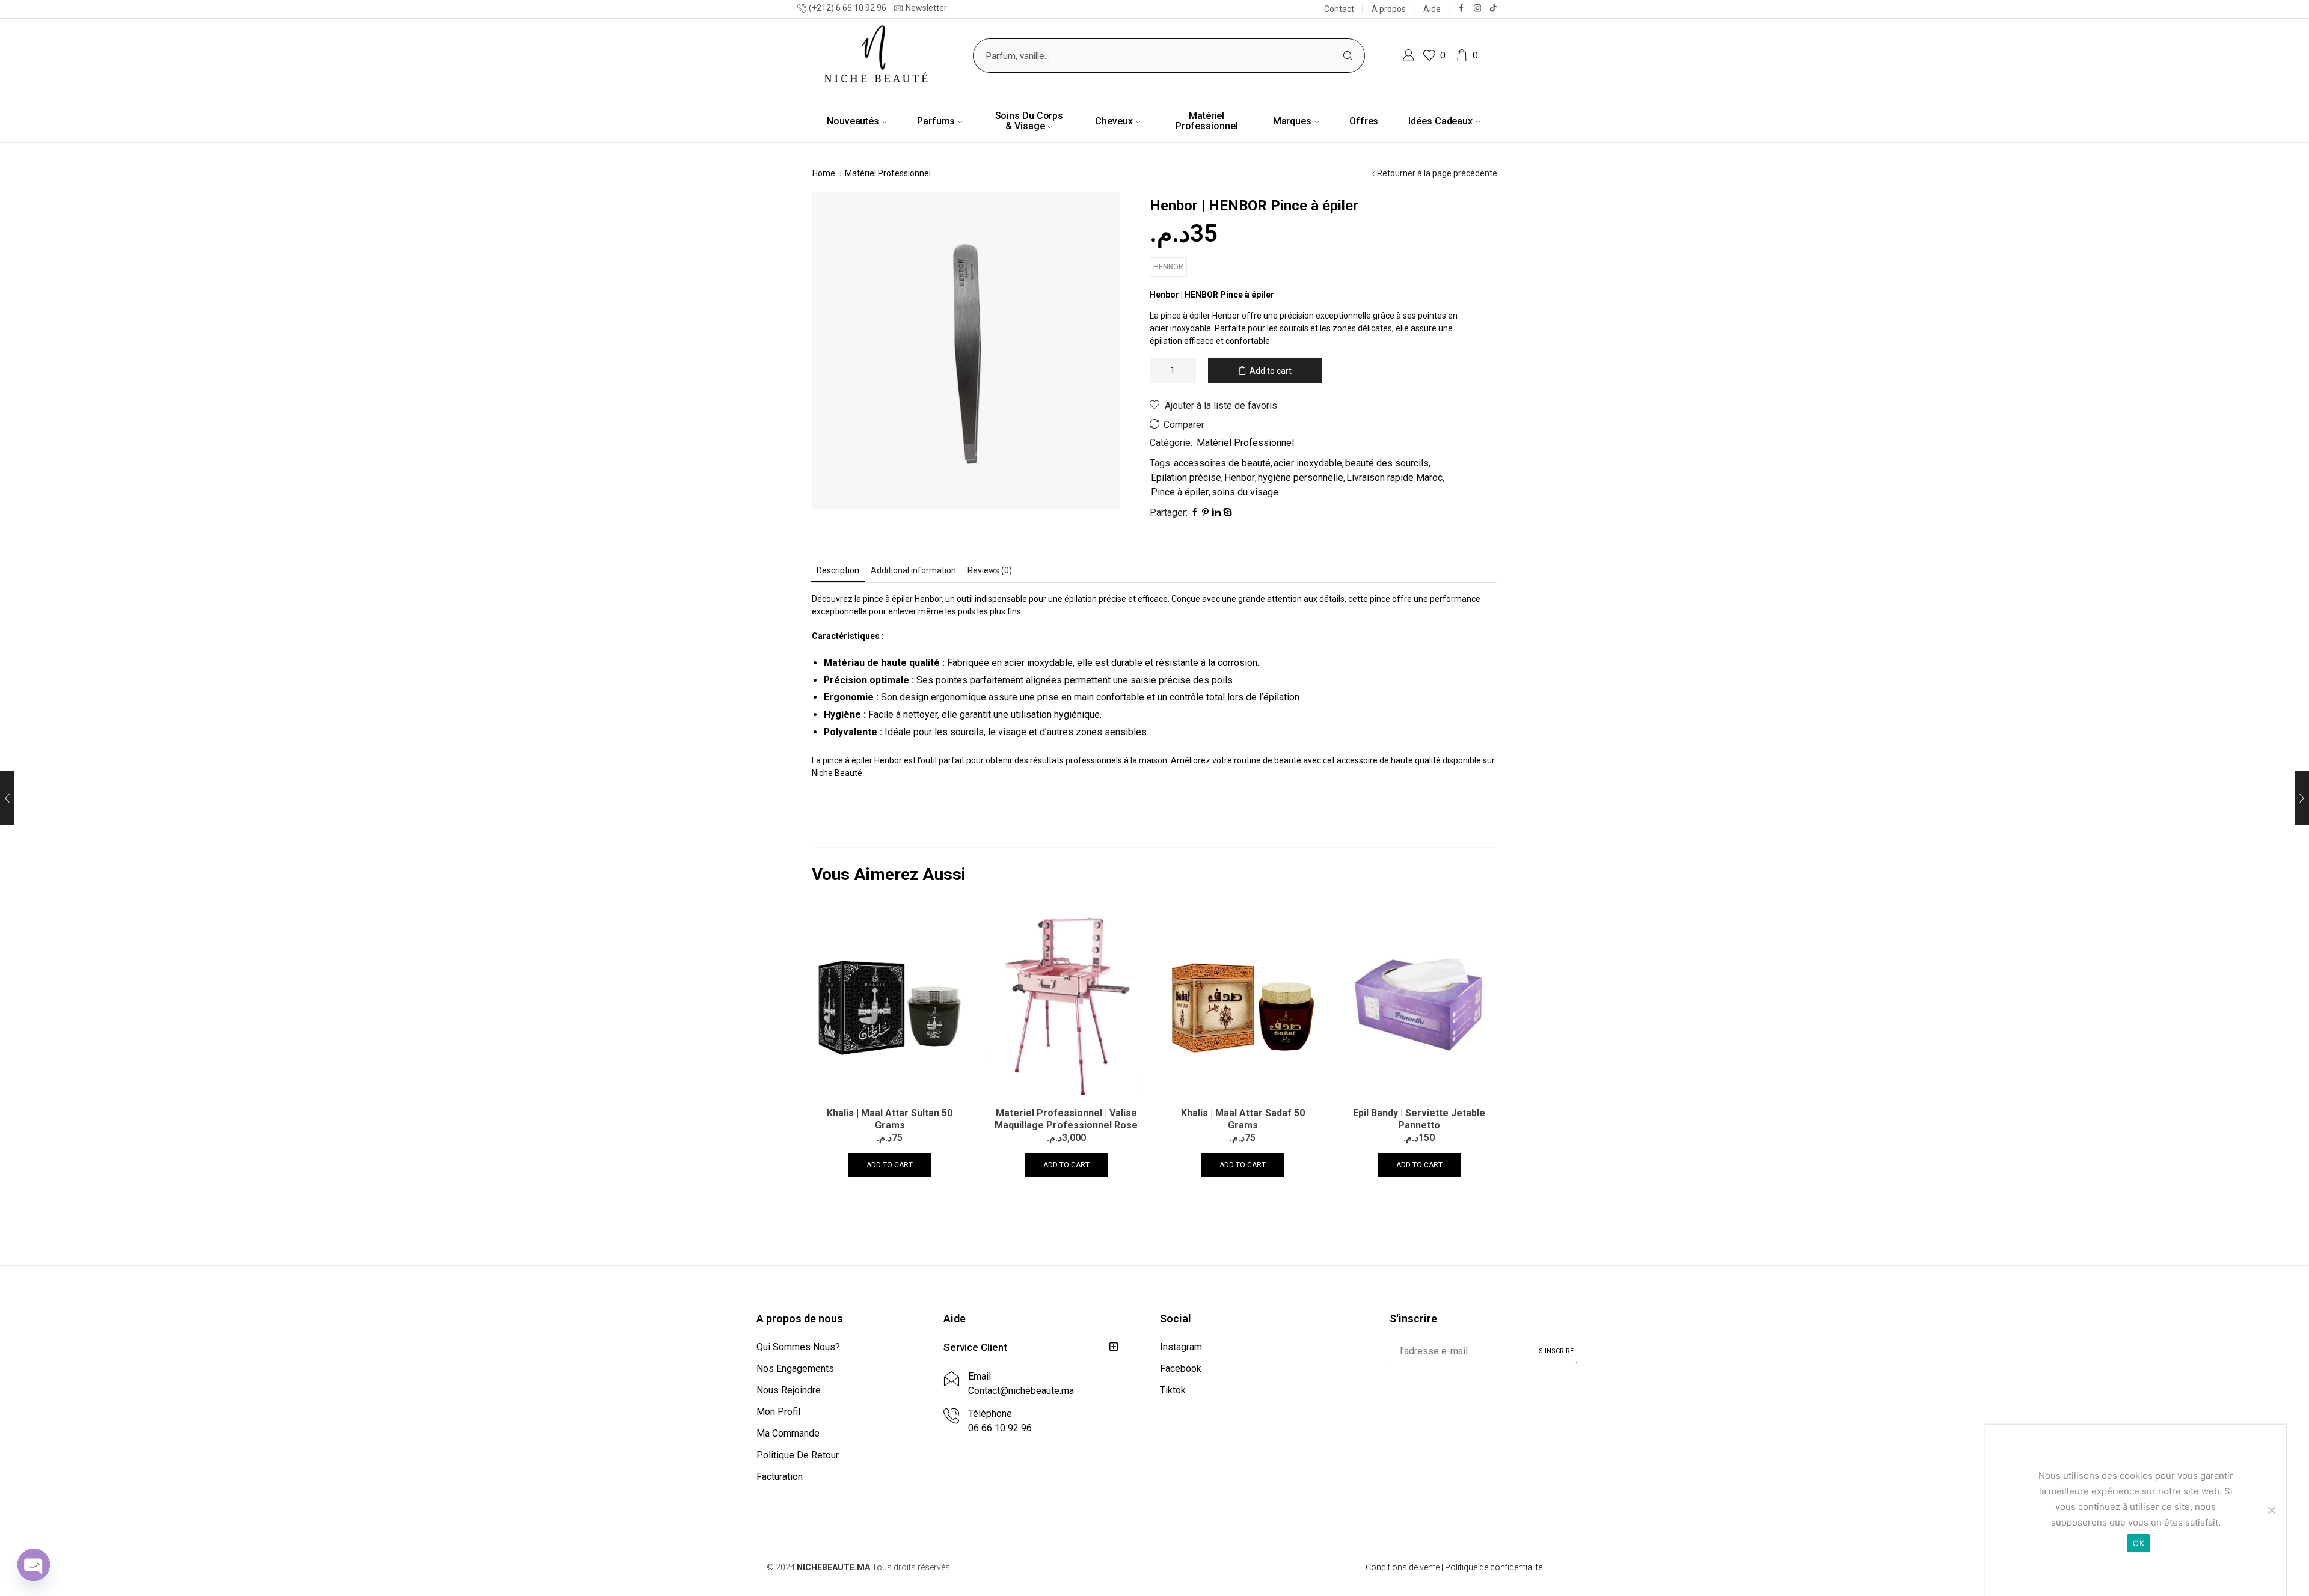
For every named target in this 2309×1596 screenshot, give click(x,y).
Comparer (1184, 425)
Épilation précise (1186, 478)
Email (980, 1376)
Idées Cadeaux (1440, 121)
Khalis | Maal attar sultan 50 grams (890, 1119)
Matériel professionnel (1207, 121)
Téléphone (990, 1414)
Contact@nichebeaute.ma (1021, 1391)
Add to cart (1271, 371)
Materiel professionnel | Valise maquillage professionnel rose (1066, 1119)
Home (824, 173)
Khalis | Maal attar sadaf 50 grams (1243, 1119)
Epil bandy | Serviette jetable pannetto (1419, 1119)
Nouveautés (853, 121)
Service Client (975, 1347)
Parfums (936, 121)
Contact (1339, 9)
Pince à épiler (1180, 492)
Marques (1292, 121)
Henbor (1168, 267)
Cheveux (1114, 121)
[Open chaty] (34, 1565)
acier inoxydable (1308, 463)
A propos (1389, 9)
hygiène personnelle (1301, 478)
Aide (1432, 9)
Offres (1364, 121)
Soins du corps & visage (1029, 121)
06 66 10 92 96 (1000, 1428)
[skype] (1227, 513)
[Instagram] (1478, 9)
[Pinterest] (1205, 513)
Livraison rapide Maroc (1394, 478)
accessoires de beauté (1222, 463)
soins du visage (1245, 492)
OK (2139, 1543)
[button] (1034, 1348)
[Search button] (1348, 56)
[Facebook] (1461, 9)
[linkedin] (1216, 513)
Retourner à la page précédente (1437, 173)
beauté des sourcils (1387, 463)
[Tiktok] (1493, 9)
